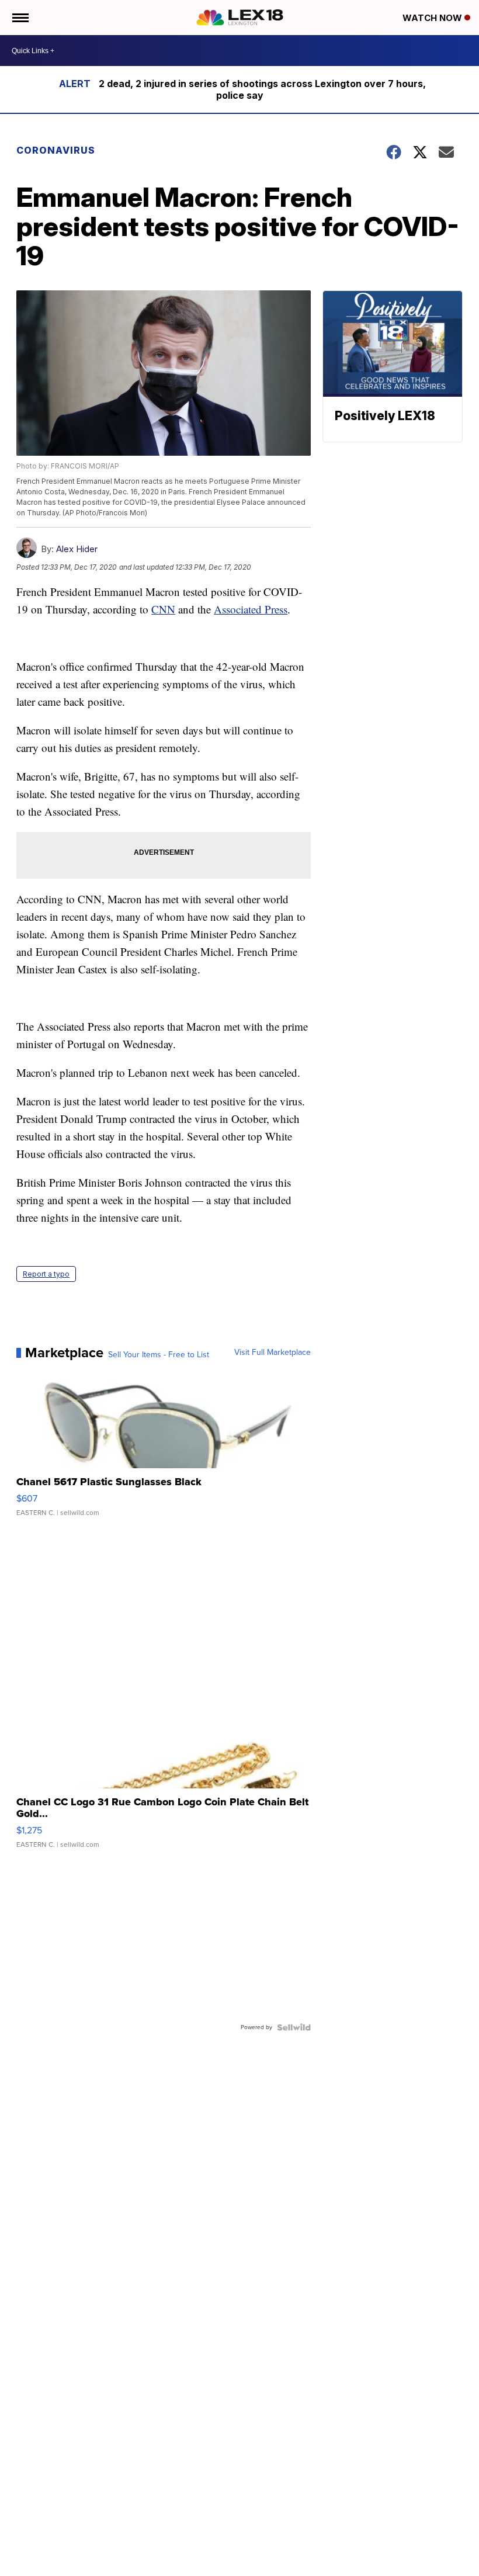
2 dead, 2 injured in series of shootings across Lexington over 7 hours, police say (262, 89)
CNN (163, 609)
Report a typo (46, 1274)
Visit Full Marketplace (273, 1353)
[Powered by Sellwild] (294, 2027)
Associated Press (251, 609)
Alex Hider (77, 549)
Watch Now (433, 18)
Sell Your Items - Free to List (159, 1355)
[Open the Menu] (20, 18)
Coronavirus (56, 150)
